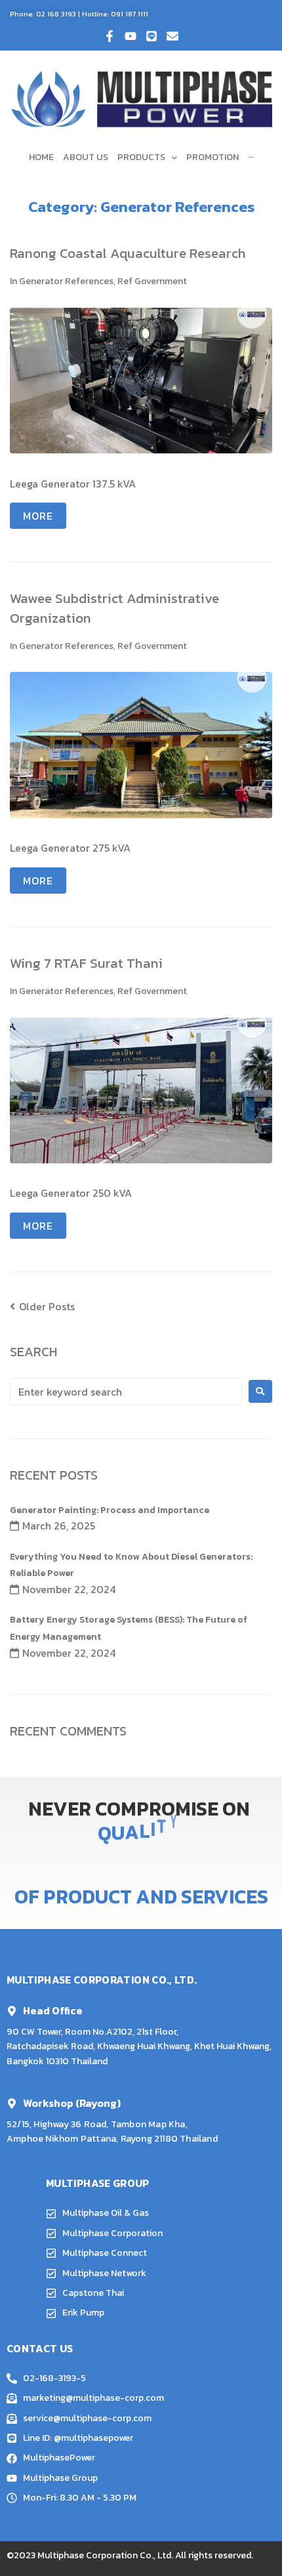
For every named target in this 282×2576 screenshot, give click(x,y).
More (38, 516)
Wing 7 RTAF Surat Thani (86, 963)
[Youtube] (131, 36)
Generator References (66, 281)
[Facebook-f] (110, 36)
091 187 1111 (130, 14)
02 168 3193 (56, 14)
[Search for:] (126, 1392)
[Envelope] (172, 36)
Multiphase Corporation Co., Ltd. (105, 2555)
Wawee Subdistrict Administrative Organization (114, 608)
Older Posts (42, 1306)
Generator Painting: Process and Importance (110, 1510)
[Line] (151, 36)
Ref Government (152, 281)
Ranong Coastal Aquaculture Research (128, 253)
